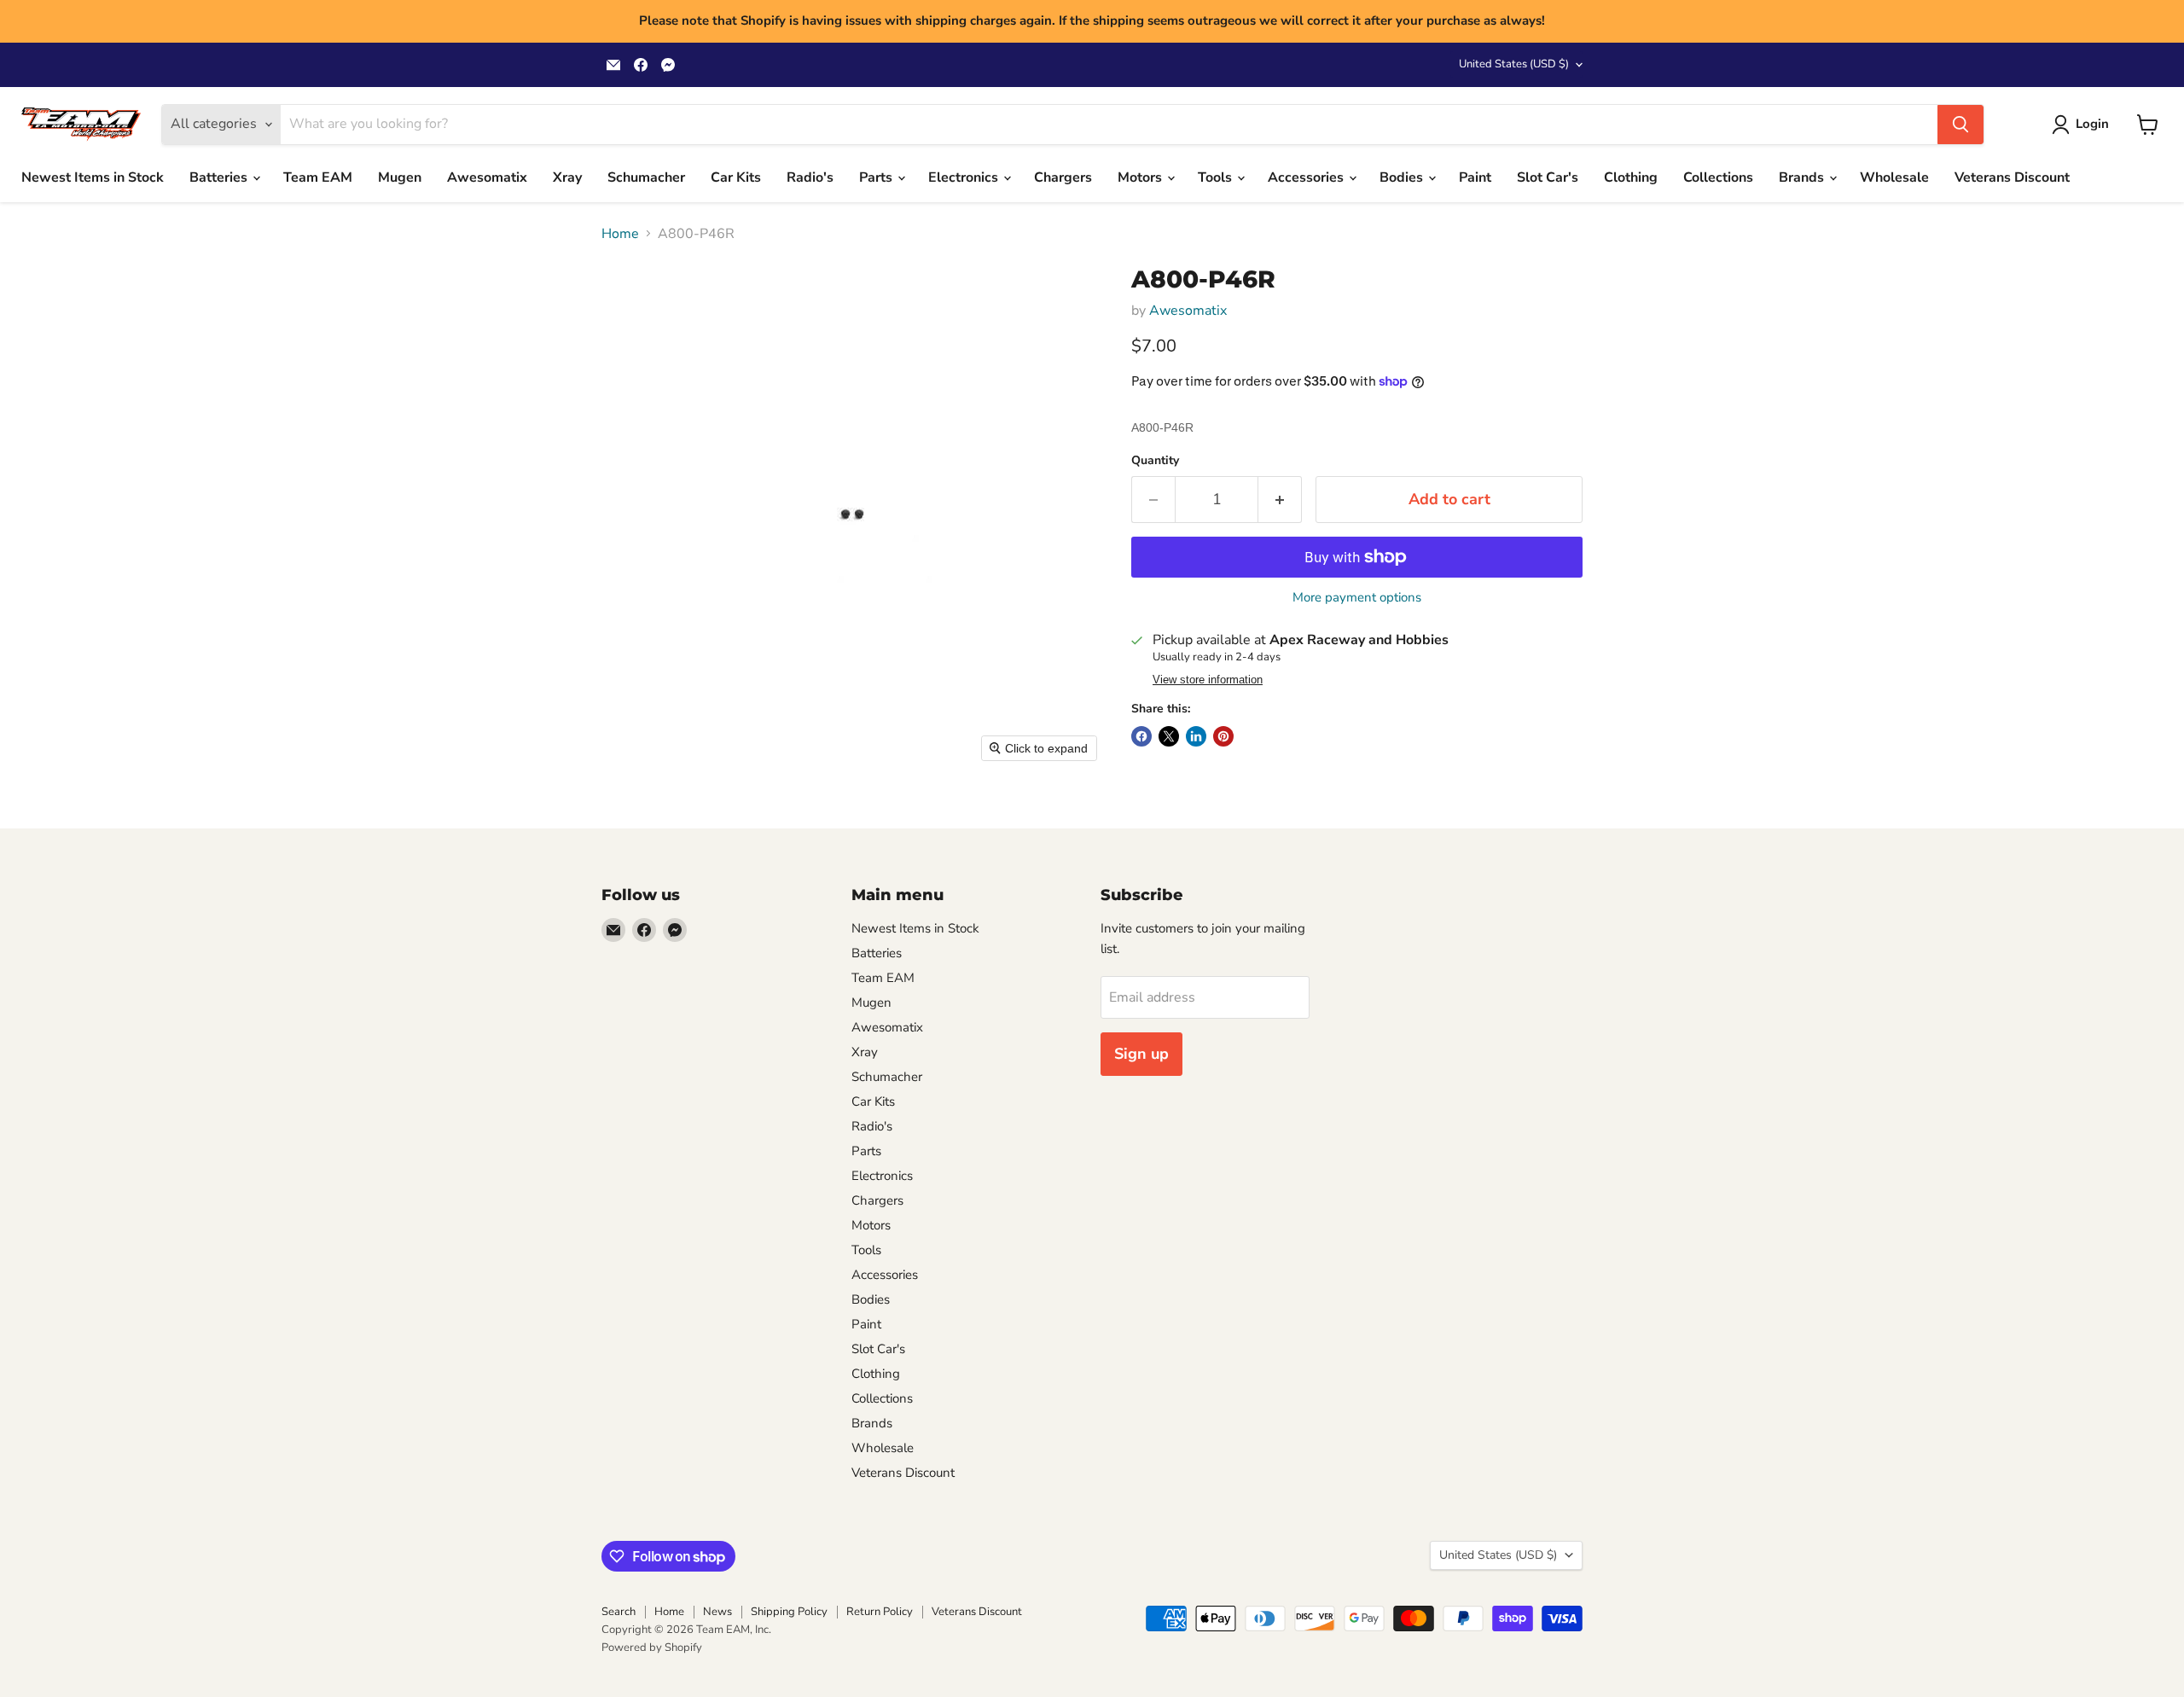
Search (619, 1612)
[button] (2084, 125)
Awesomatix (487, 177)
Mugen (400, 177)
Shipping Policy (789, 1612)
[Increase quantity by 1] (1280, 500)
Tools (1217, 177)
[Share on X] (1169, 736)
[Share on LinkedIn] (1196, 736)
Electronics (965, 177)
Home (620, 234)
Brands (1803, 177)
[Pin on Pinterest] (1223, 736)
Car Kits (736, 177)
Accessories (1307, 177)
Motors (1141, 177)
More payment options (1357, 598)
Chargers (1063, 177)
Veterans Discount (2012, 177)
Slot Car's (1548, 177)
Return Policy (880, 1612)
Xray (567, 177)
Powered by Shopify (652, 1648)
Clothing (1631, 177)
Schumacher (646, 177)
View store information (1208, 680)
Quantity (1155, 461)
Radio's (810, 177)
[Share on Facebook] (1141, 736)
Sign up (1141, 1054)
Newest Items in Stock (93, 177)
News (717, 1612)
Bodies (1403, 177)
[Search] (1960, 125)
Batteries (220, 177)
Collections (1718, 177)
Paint (1475, 177)
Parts (877, 177)
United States (1514, 64)
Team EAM (318, 177)
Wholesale (1894, 177)
